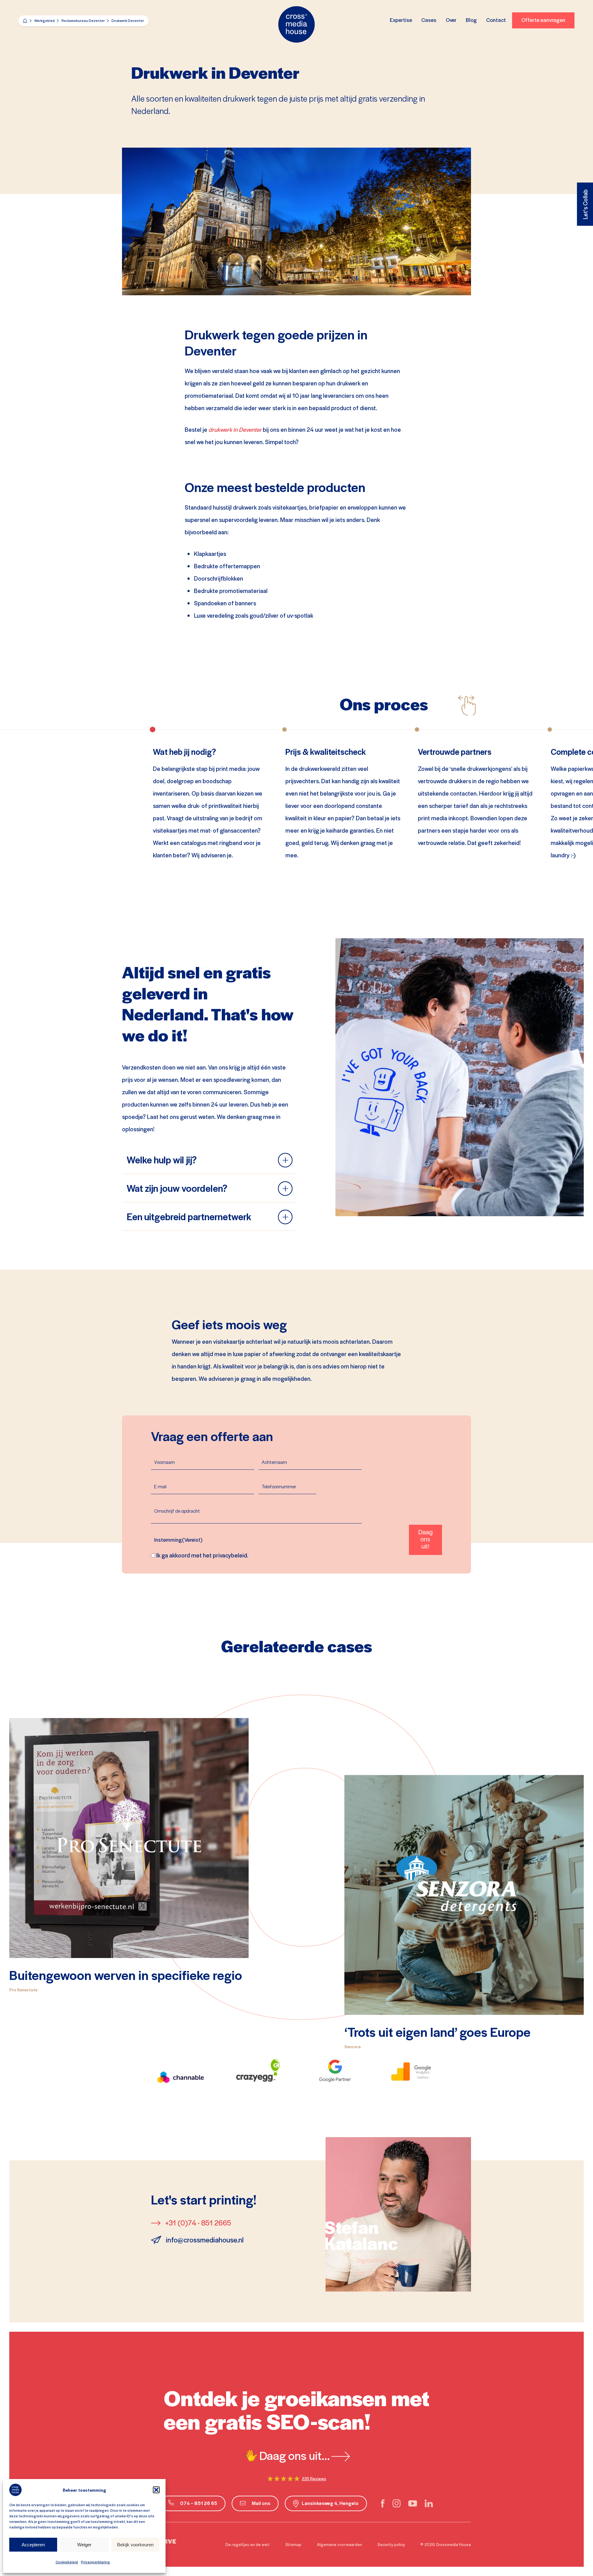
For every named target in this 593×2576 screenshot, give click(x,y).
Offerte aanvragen (543, 20)
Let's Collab (585, 204)
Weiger (84, 2545)
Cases (429, 20)
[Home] (25, 21)
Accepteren (33, 2545)
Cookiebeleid (67, 2562)
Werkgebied (44, 21)
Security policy (391, 2544)
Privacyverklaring (95, 2562)
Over (451, 20)
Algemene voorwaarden (339, 2544)
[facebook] (383, 2503)
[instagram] (397, 2503)
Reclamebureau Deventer (83, 21)
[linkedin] (429, 2503)
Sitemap (293, 2544)
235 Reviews (314, 2479)
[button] (156, 2490)
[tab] (209, 1164)
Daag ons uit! (425, 1539)
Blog (471, 20)
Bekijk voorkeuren (135, 2545)
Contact (496, 20)
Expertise (401, 20)
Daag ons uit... (295, 2455)
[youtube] (413, 2503)
